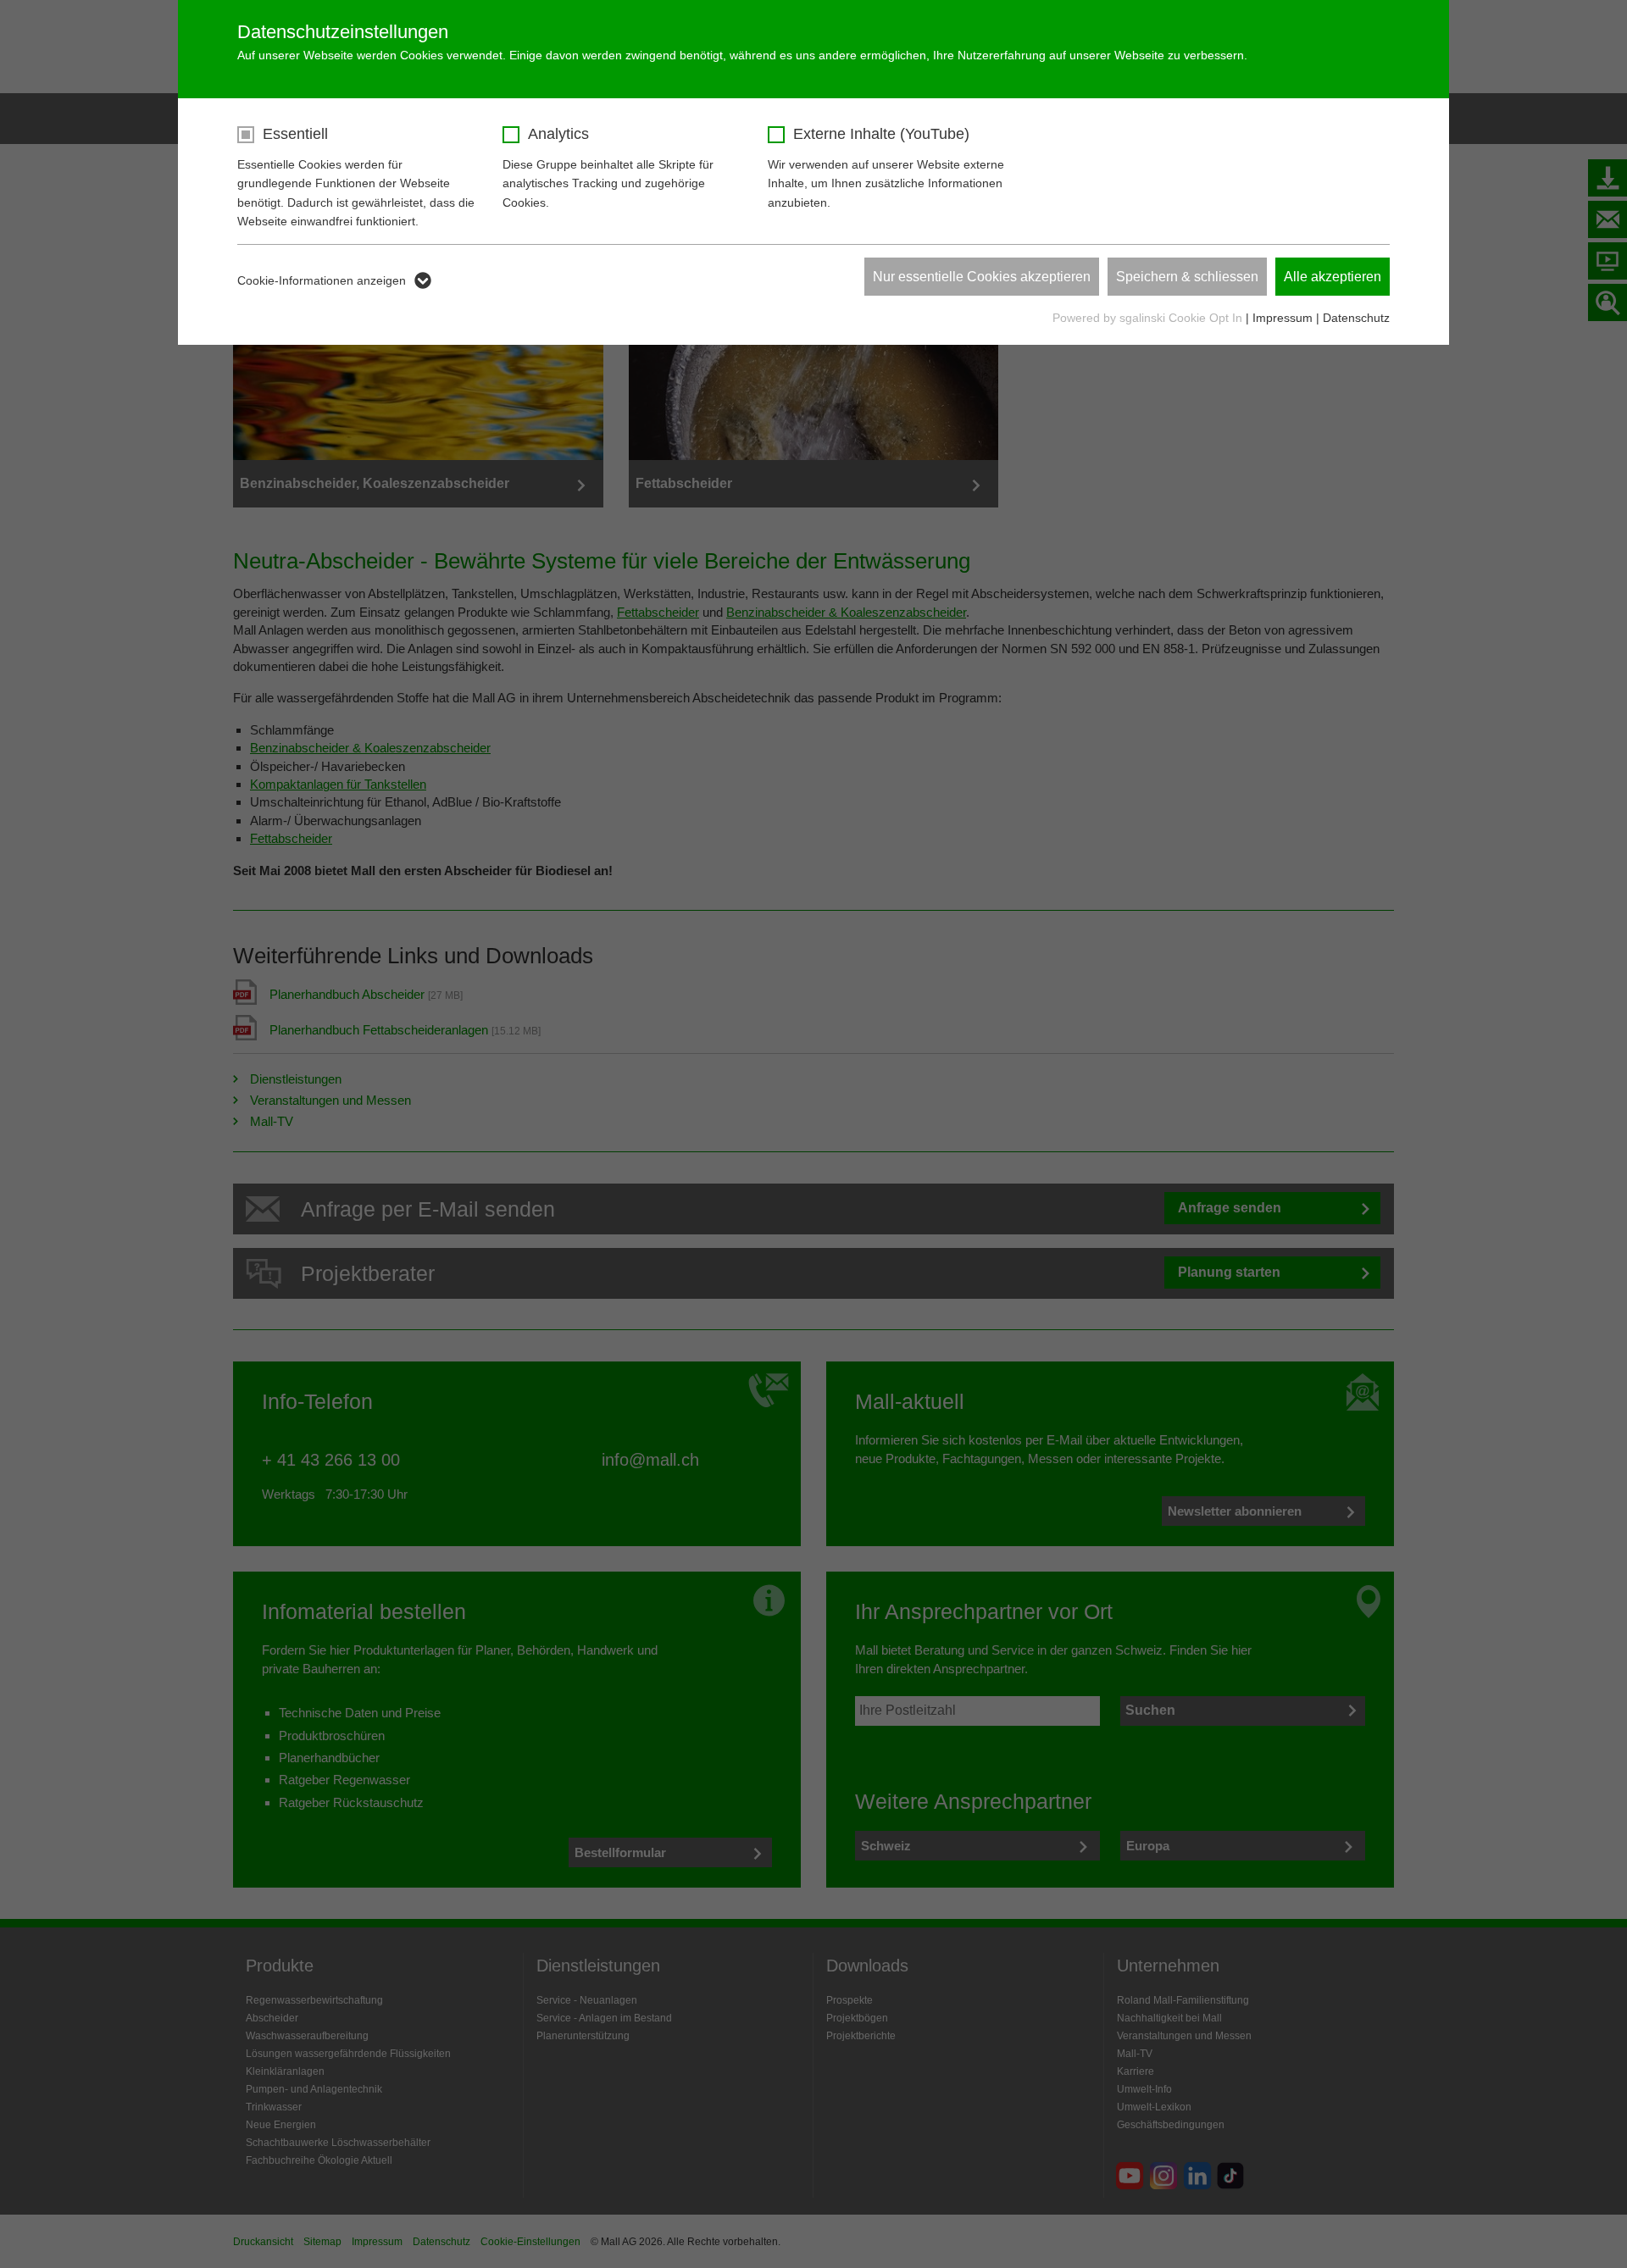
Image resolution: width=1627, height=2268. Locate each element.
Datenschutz (1356, 318)
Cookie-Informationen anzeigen (322, 280)
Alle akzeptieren (1333, 277)
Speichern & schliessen (1187, 277)
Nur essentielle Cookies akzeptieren (982, 277)
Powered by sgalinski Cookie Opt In (1149, 318)
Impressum (1283, 318)
